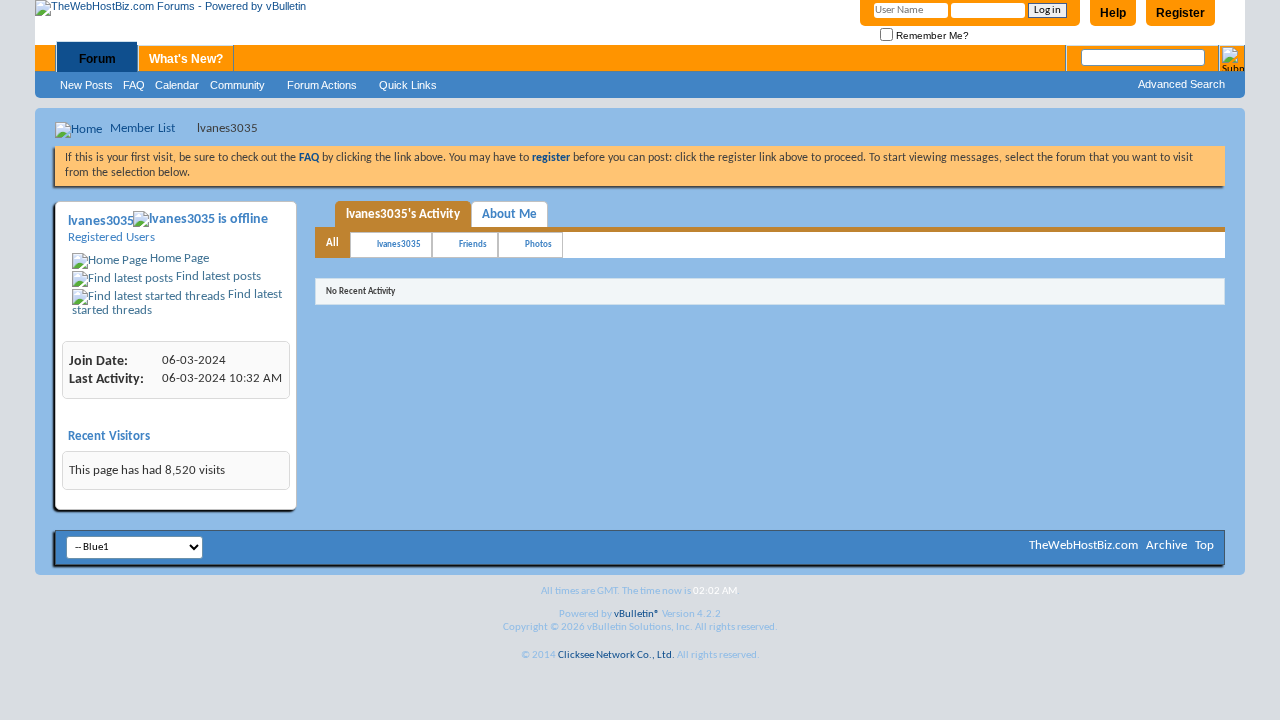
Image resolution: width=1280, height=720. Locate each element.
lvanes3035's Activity (403, 214)
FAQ (134, 85)
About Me (509, 214)
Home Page (178, 258)
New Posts (86, 85)
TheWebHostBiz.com (1083, 545)
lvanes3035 (399, 244)
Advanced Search (1181, 84)
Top (1204, 545)
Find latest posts (217, 276)
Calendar (177, 85)
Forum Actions (322, 85)
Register (1180, 13)
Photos (538, 244)
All (332, 243)
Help (1113, 13)
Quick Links (408, 85)
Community (237, 85)
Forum (97, 59)
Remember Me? (931, 35)
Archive (1166, 545)
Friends (473, 244)
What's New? (186, 59)
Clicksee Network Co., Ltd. (616, 655)
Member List (142, 128)
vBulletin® (637, 614)
